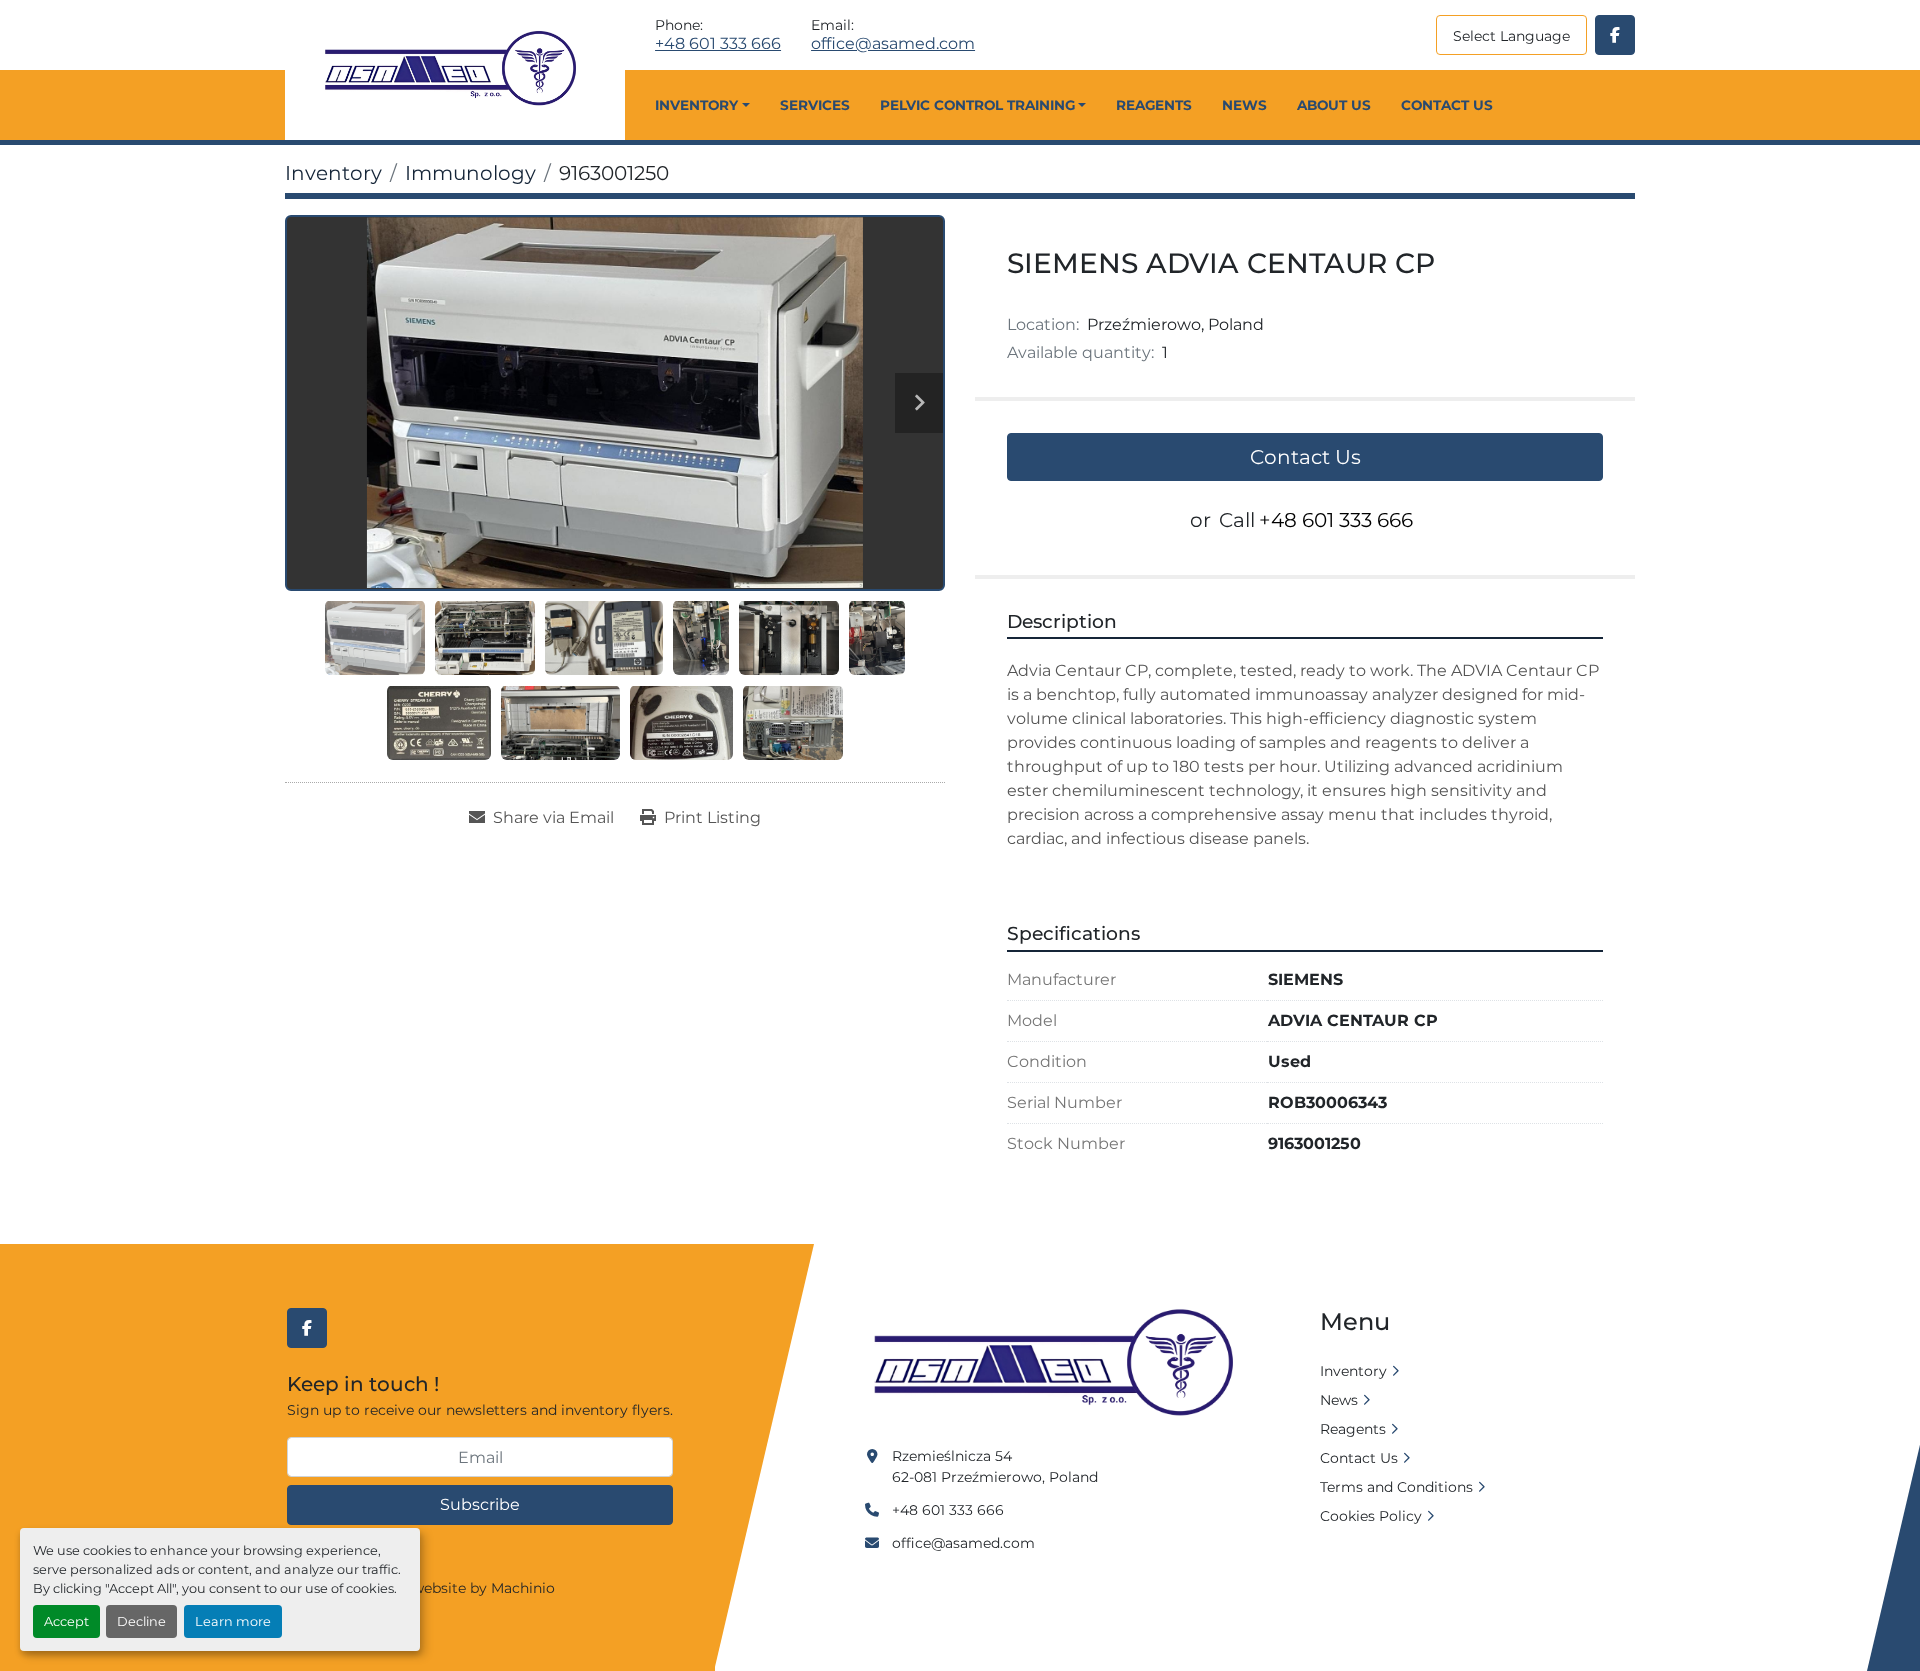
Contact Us (1447, 105)
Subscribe (480, 1504)
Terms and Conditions (1396, 1487)
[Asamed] (1060, 1364)
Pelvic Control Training (977, 105)
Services (815, 105)
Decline (141, 1621)
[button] (702, 105)
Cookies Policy (1371, 1516)
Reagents (1154, 105)
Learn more (233, 1621)
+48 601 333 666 (718, 44)
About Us (1334, 105)
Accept (66, 1621)
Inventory (696, 105)
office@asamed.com (893, 44)
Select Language (1511, 36)
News (1244, 105)
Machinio (523, 1588)
